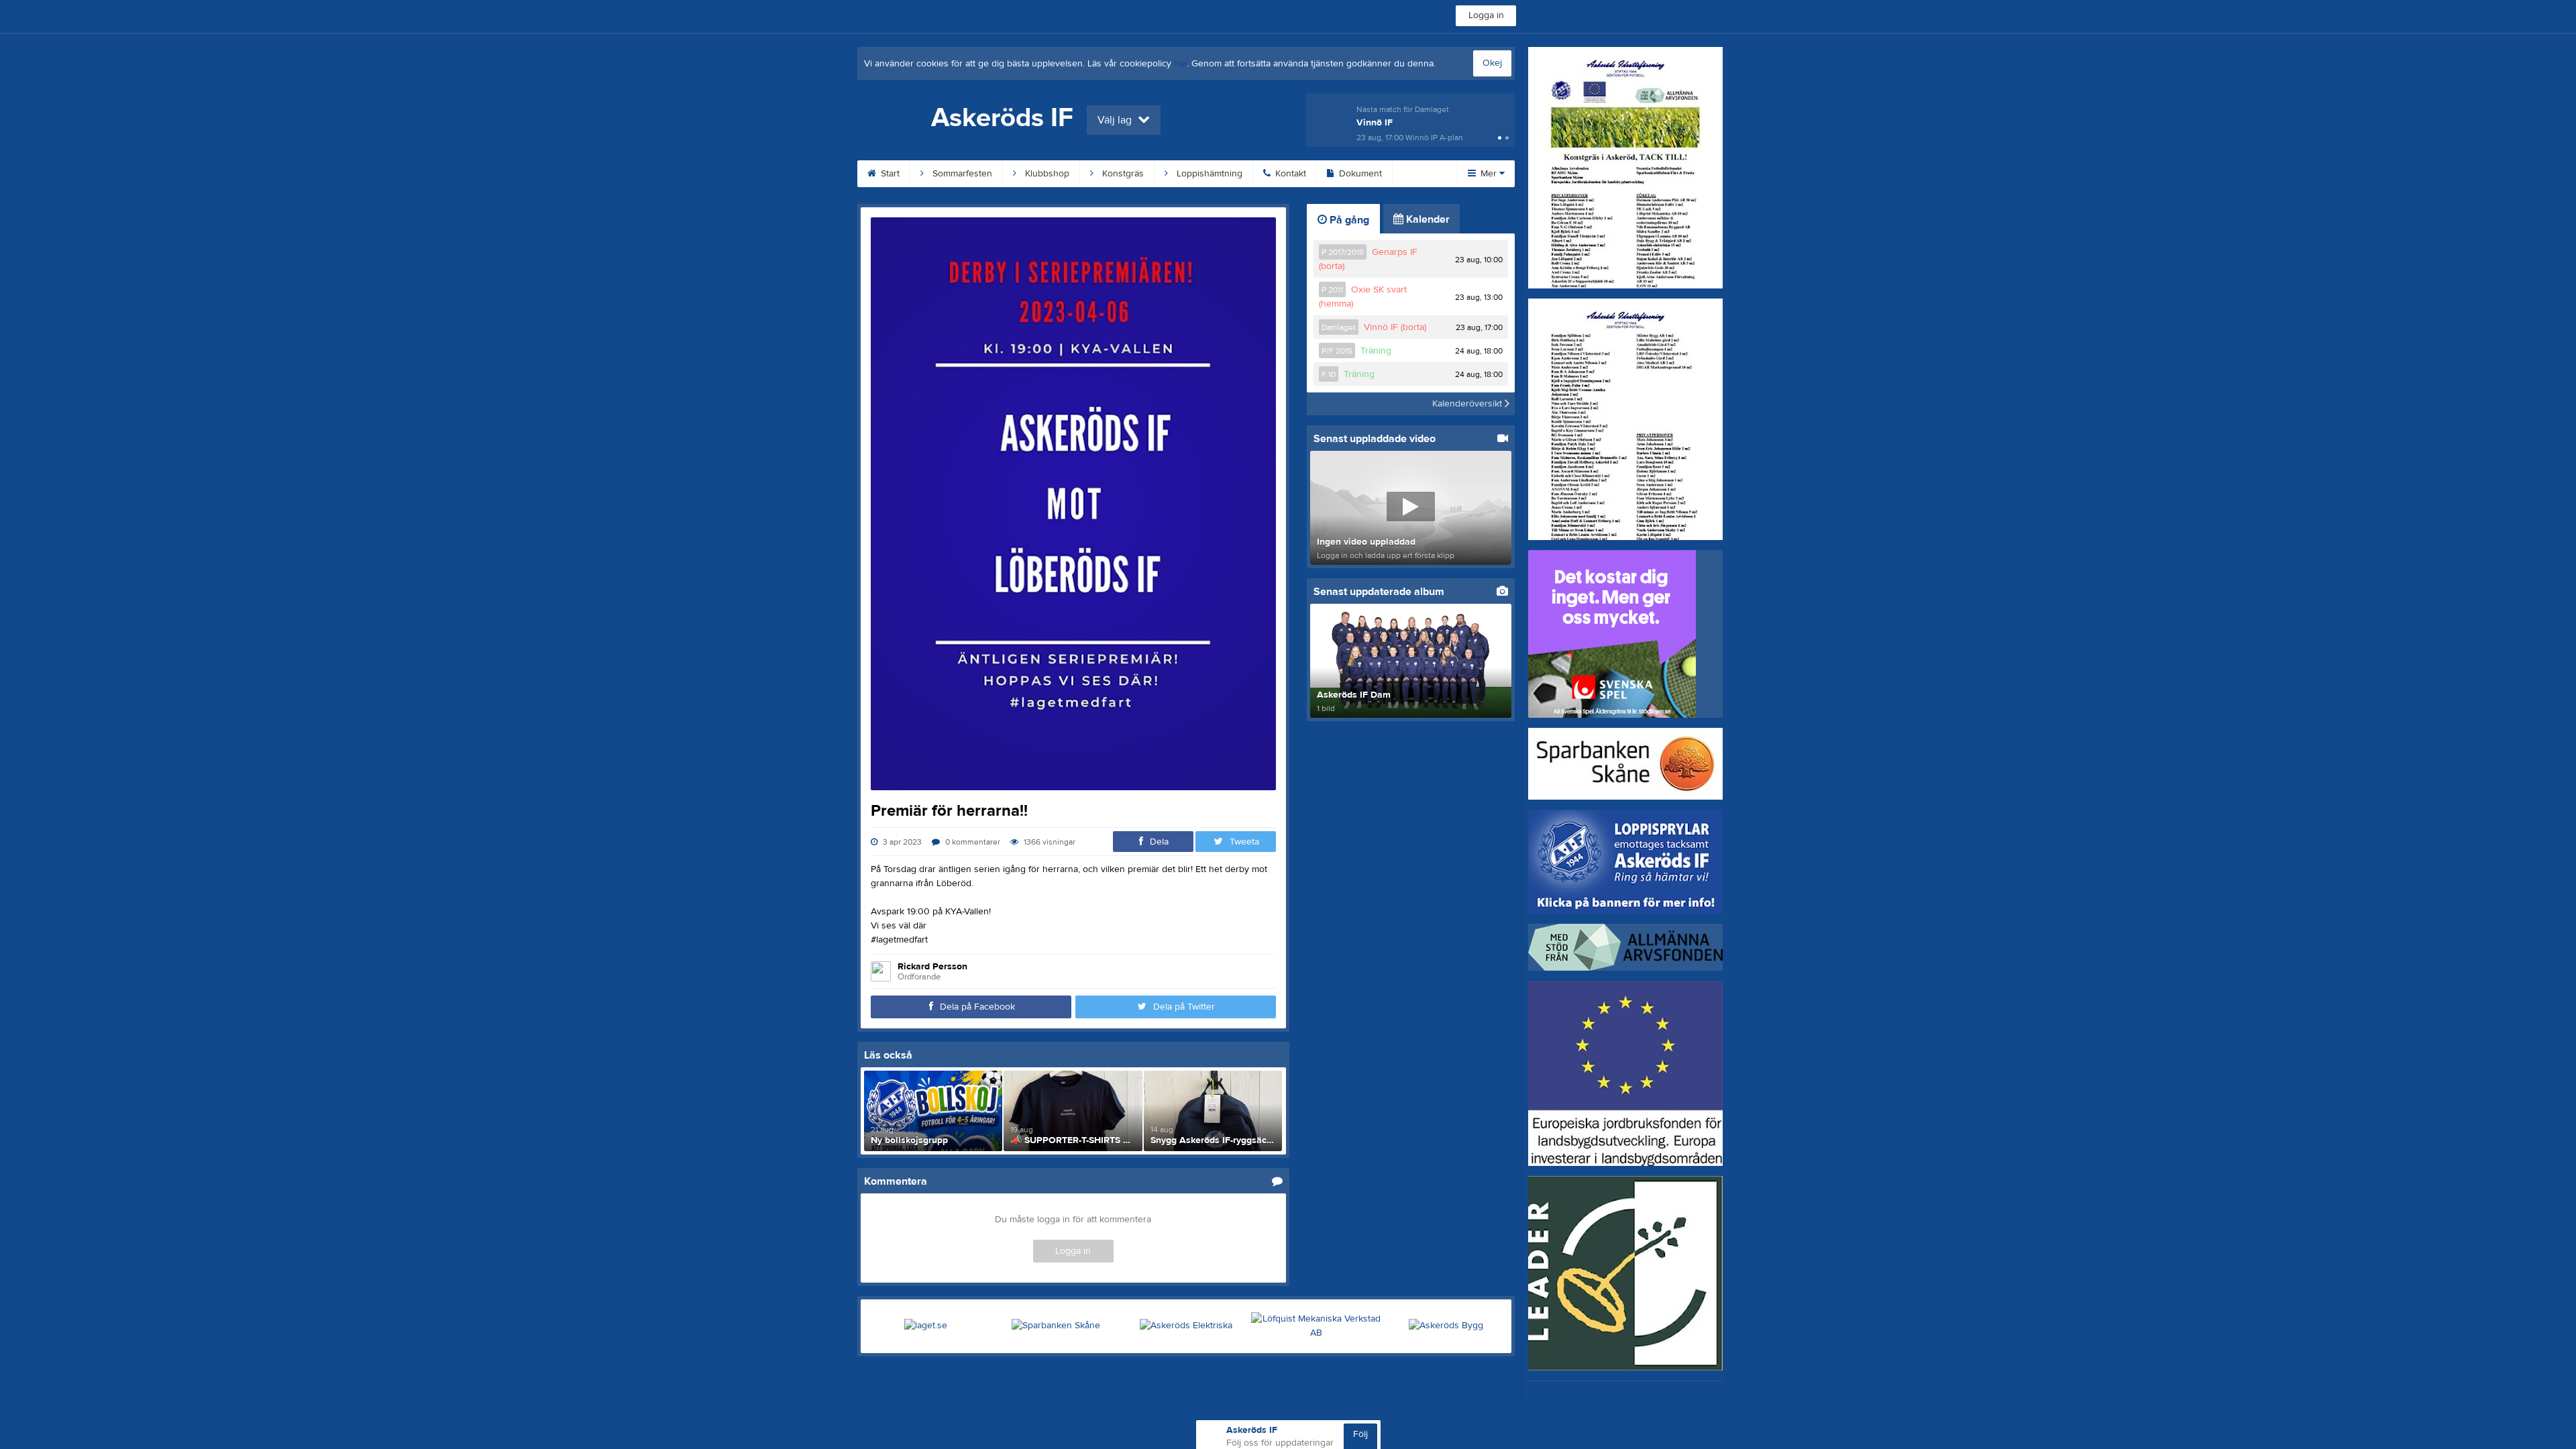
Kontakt (1289, 174)
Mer (1489, 174)
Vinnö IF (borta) (1395, 327)
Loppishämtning (1208, 174)
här (1180, 64)
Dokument (1359, 174)
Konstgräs (1122, 174)
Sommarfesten (961, 174)
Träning (1376, 351)
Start (889, 174)
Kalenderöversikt (1468, 404)
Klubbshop (1046, 174)
